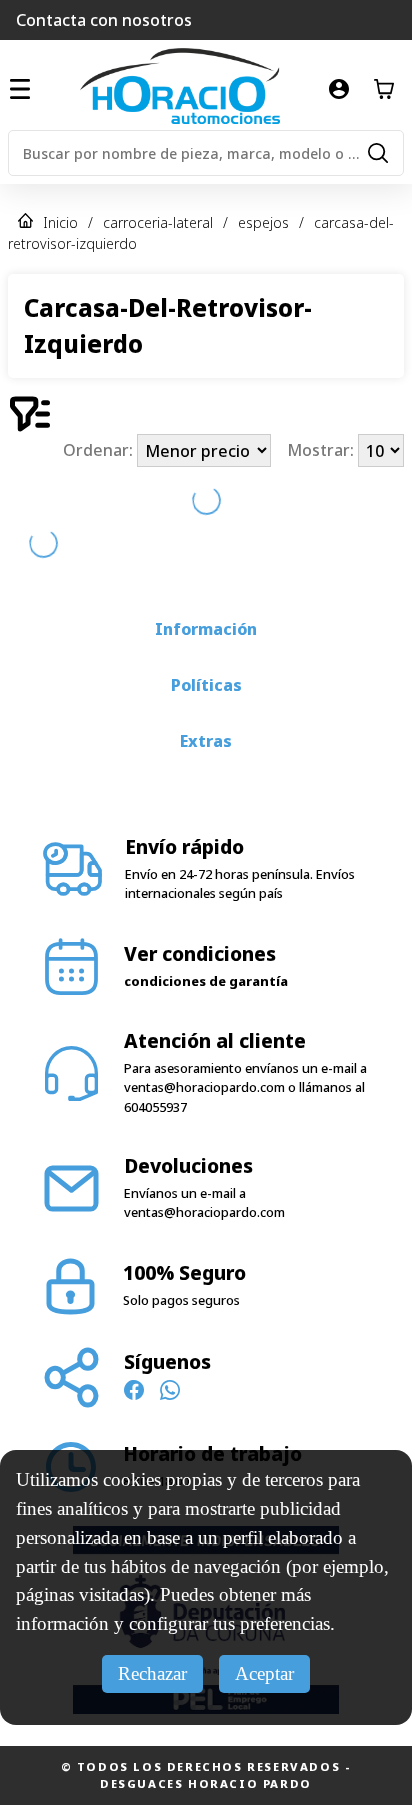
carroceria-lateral (158, 222)
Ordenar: (100, 451)
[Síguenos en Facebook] (134, 1315)
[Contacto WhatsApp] (170, 1315)
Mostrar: (322, 451)
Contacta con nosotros (104, 20)
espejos (263, 222)
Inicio (60, 222)
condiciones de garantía (206, 903)
